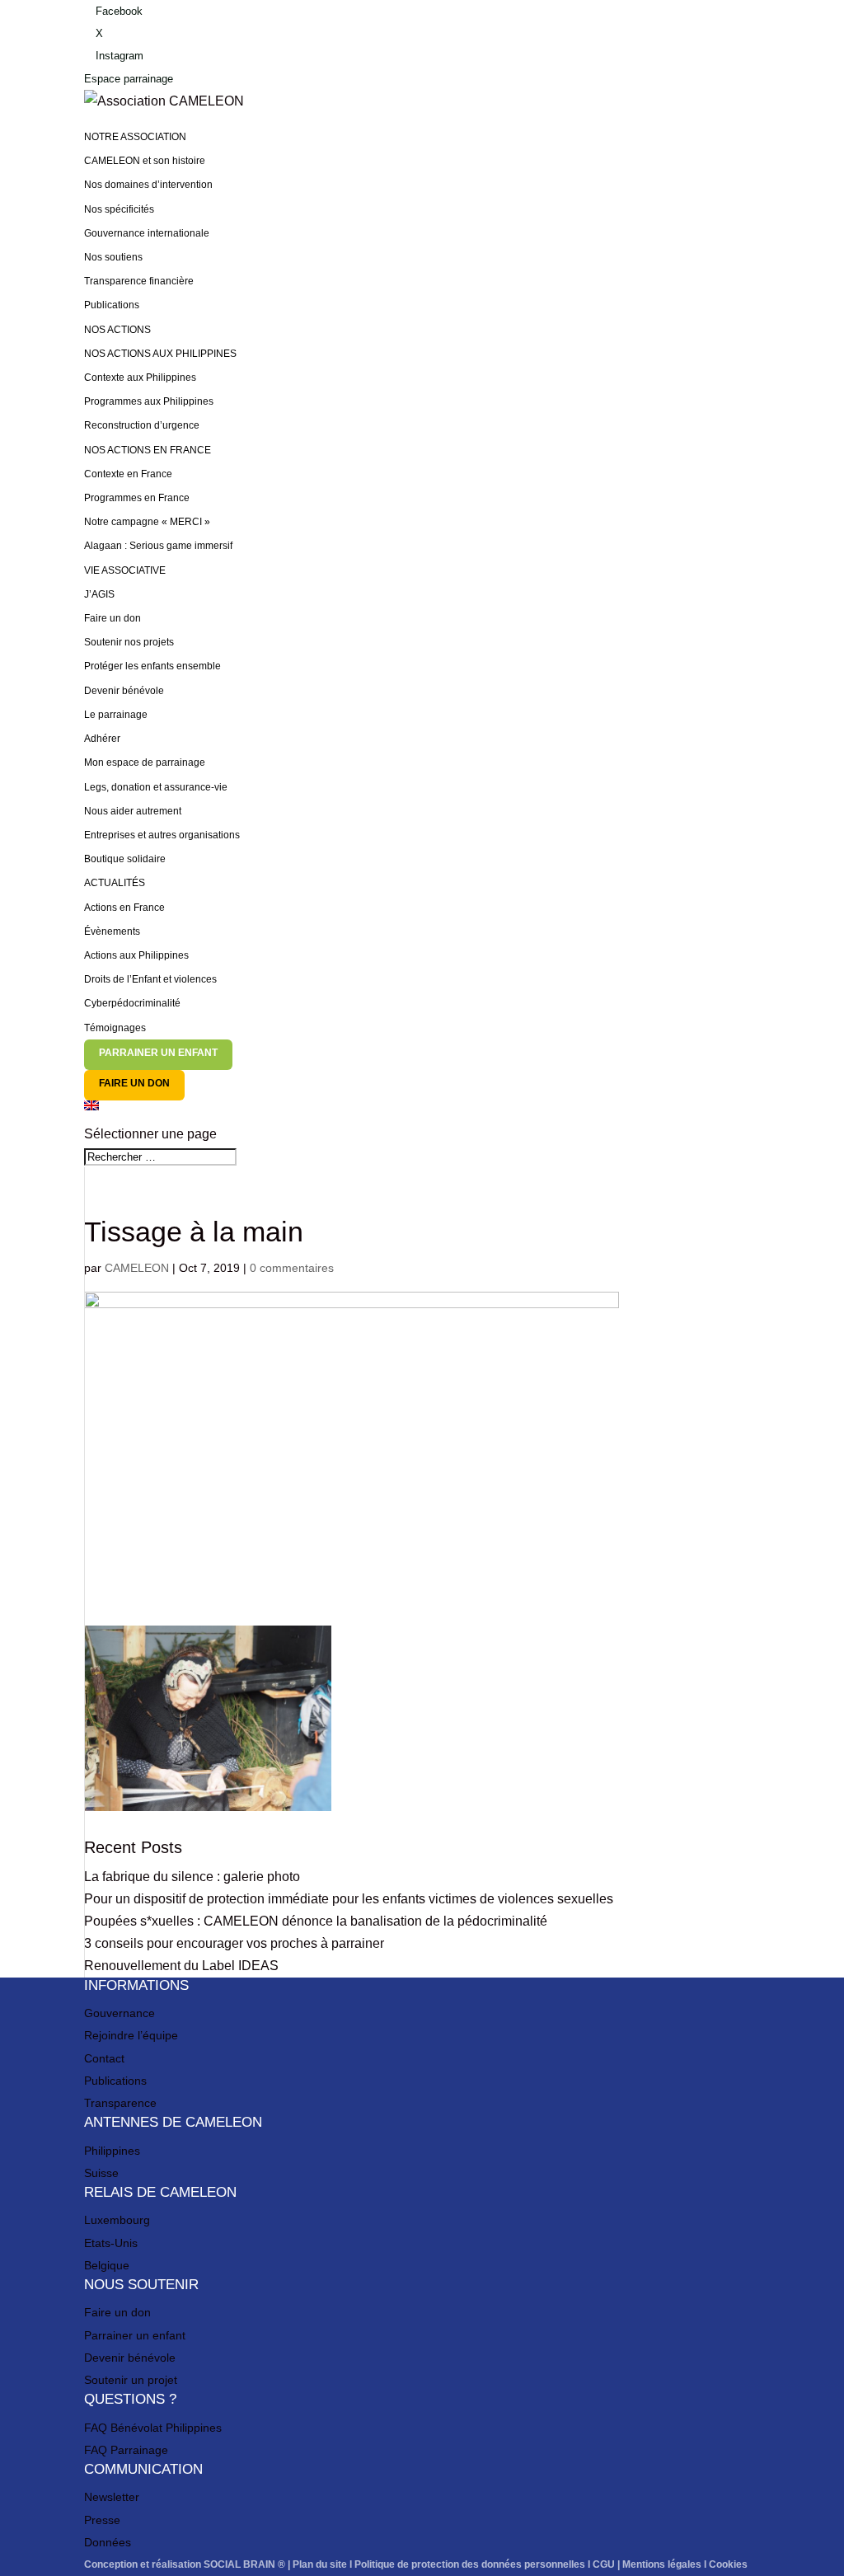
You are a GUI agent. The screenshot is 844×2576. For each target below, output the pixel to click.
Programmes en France (137, 498)
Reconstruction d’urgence (142, 425)
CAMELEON (137, 1268)
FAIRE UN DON (134, 1083)
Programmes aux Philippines (149, 401)
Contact (104, 2058)
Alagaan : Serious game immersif (158, 546)
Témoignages (115, 1028)
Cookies (728, 2564)
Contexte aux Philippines (140, 378)
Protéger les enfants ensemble (152, 666)
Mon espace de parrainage (145, 762)
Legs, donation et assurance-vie (156, 787)
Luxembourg (117, 2220)
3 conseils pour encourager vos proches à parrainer (234, 1943)
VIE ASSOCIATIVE (125, 570)
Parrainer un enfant (135, 2335)
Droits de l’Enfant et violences (150, 979)
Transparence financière (139, 281)
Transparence (120, 2103)
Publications (112, 305)
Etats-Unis (111, 2243)
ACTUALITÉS (115, 883)
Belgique (107, 2265)
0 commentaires (292, 1268)
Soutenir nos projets (129, 642)
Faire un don (113, 618)
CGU (604, 2564)
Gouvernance (120, 2013)
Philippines (112, 2151)
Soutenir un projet (131, 2380)
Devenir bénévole (124, 691)
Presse (102, 2520)
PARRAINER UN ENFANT (158, 1053)
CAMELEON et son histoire (145, 161)
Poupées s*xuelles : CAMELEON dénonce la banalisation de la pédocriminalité (316, 1921)
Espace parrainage (129, 79)
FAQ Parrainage (126, 2450)
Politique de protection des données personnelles (470, 2564)
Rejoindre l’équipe (131, 2035)
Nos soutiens (113, 257)
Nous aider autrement (133, 811)
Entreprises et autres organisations (162, 835)
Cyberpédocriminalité (132, 1003)
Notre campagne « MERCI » (147, 522)
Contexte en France (128, 474)
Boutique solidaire (125, 859)
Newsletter (112, 2497)
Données (108, 2542)
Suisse (101, 2173)
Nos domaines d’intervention (148, 185)
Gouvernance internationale (147, 233)
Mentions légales (662, 2564)
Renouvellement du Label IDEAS (181, 1966)
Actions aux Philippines (136, 955)
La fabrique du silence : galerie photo (192, 1877)
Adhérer (102, 739)
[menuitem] (422, 1112)
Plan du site (320, 2564)
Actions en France (124, 908)
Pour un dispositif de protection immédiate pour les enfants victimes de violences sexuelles (349, 1899)
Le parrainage (116, 715)
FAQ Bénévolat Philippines (153, 2428)
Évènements (112, 931)
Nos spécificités (119, 209)
